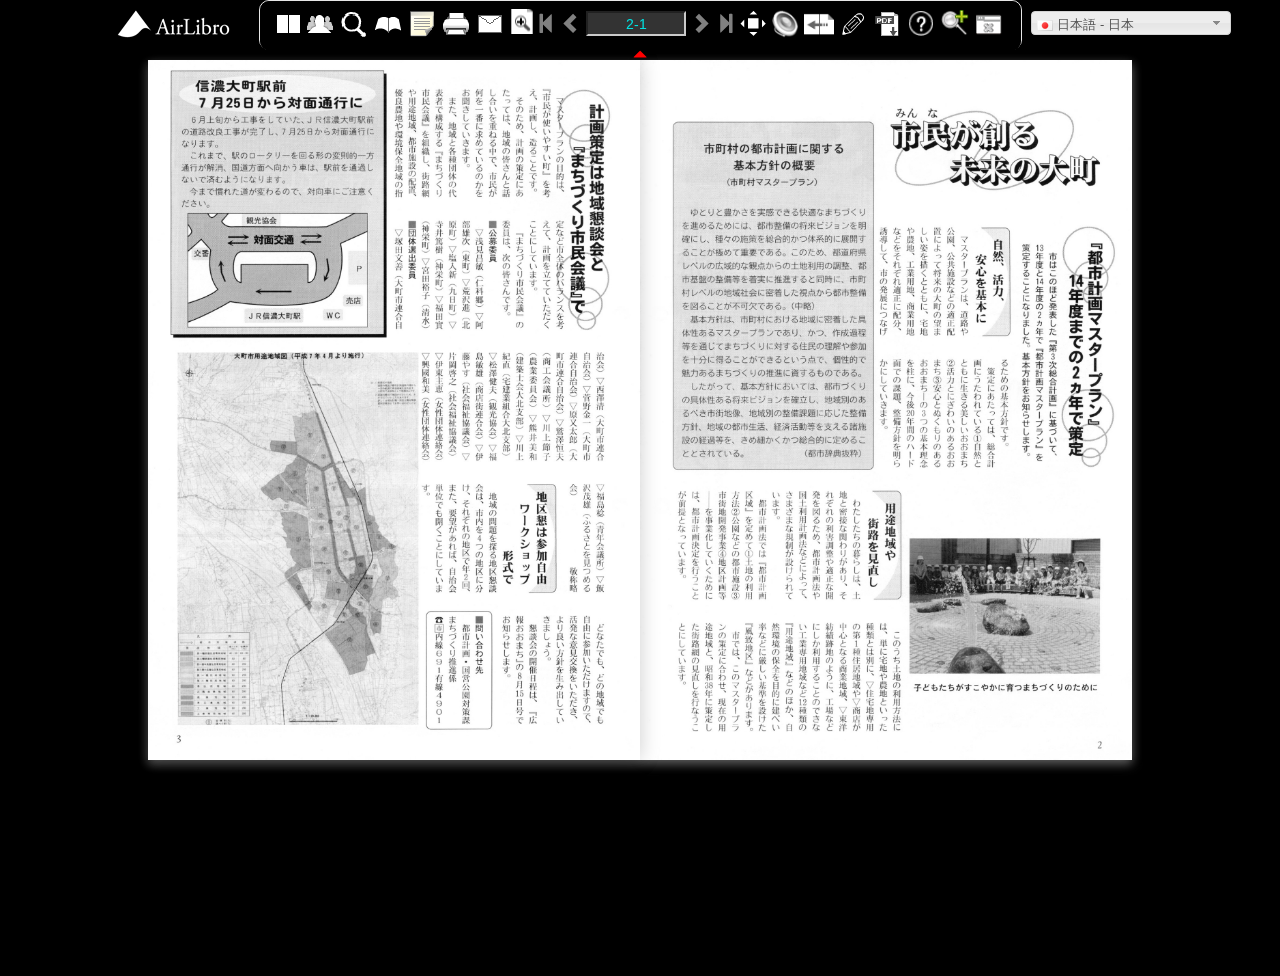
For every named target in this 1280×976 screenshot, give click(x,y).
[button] (1131, 23)
